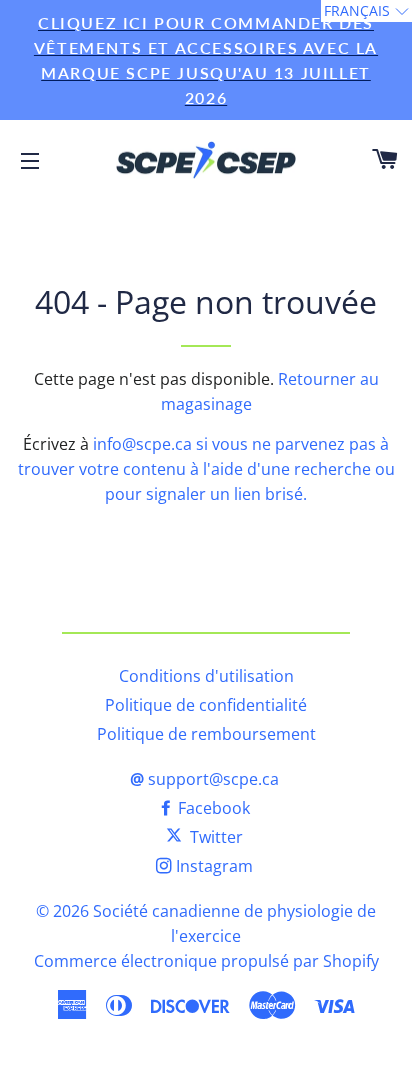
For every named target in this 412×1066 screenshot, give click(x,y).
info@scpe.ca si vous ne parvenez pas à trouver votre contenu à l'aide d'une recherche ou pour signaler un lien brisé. (206, 469)
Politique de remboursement (206, 734)
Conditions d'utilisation (206, 676)
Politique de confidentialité (206, 705)
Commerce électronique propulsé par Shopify (206, 961)
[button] (366, 11)
